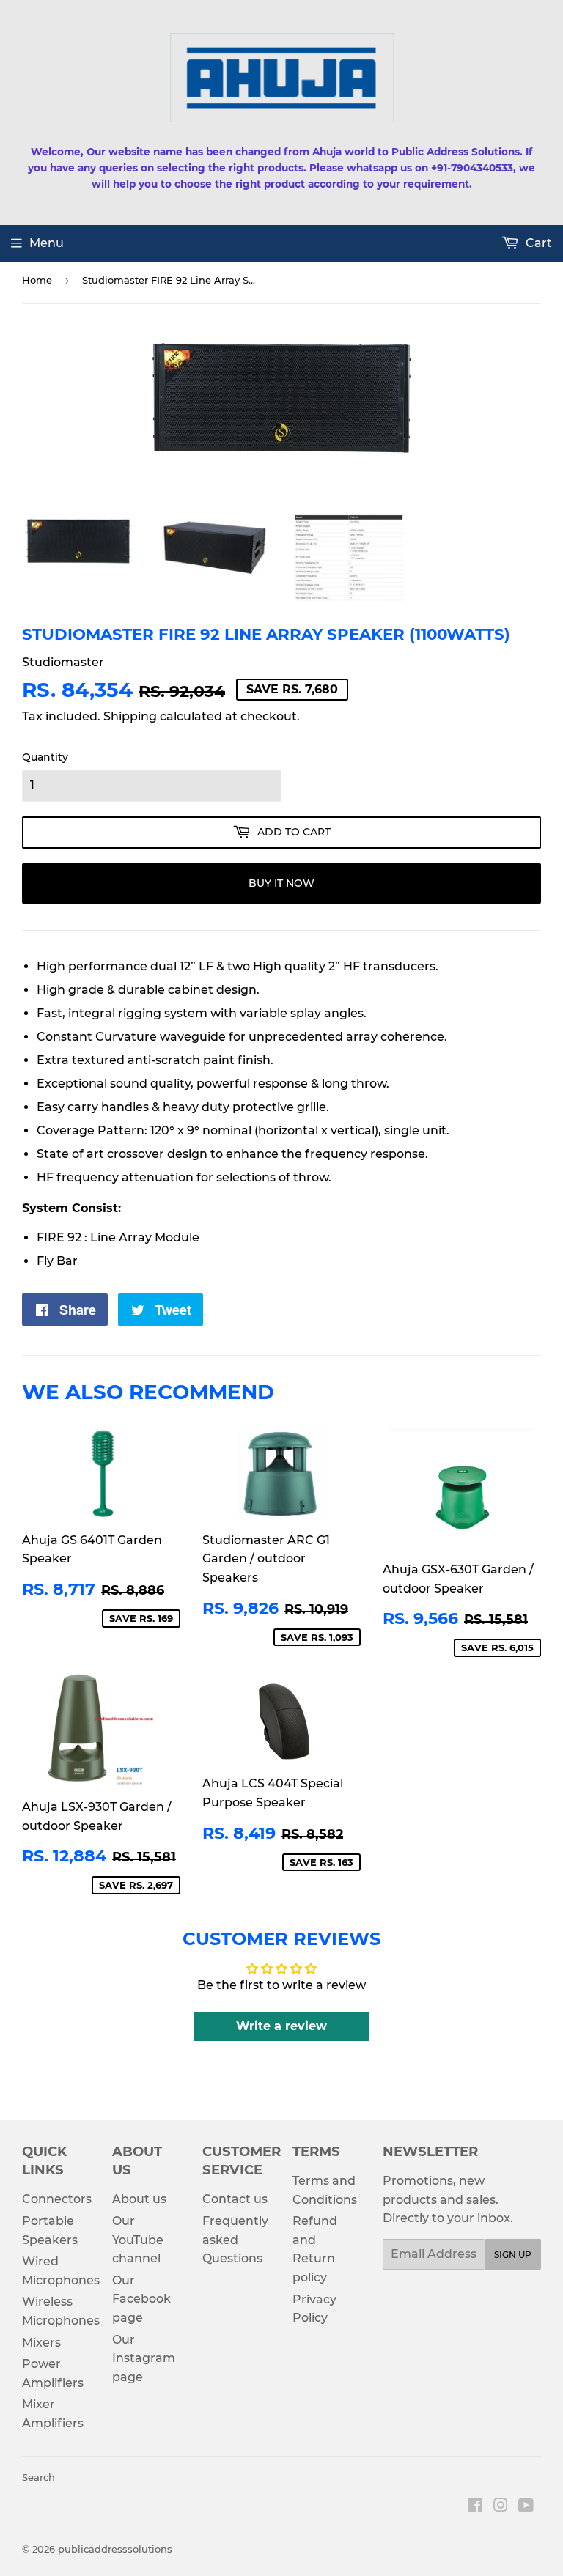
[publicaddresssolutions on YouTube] (526, 2507)
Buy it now (281, 883)
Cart (537, 243)
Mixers (41, 2343)
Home (37, 280)
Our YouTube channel (138, 2240)
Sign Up (513, 2255)
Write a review (281, 2026)
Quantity (45, 757)
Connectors (57, 2199)
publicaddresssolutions (115, 2549)
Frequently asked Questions (235, 2240)
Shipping (130, 716)
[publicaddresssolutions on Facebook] (475, 2507)
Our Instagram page (144, 2358)
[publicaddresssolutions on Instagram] (501, 2507)
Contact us (235, 2199)
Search (38, 2477)
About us (139, 2199)
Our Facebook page (141, 2299)
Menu (47, 243)
